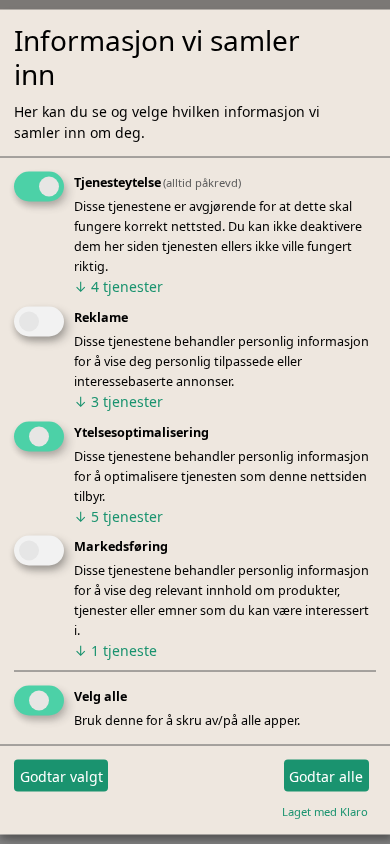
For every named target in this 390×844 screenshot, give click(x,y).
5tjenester (118, 515)
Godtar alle (326, 775)
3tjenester (118, 400)
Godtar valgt (61, 775)
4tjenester (118, 285)
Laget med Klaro (325, 811)
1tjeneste (115, 650)
